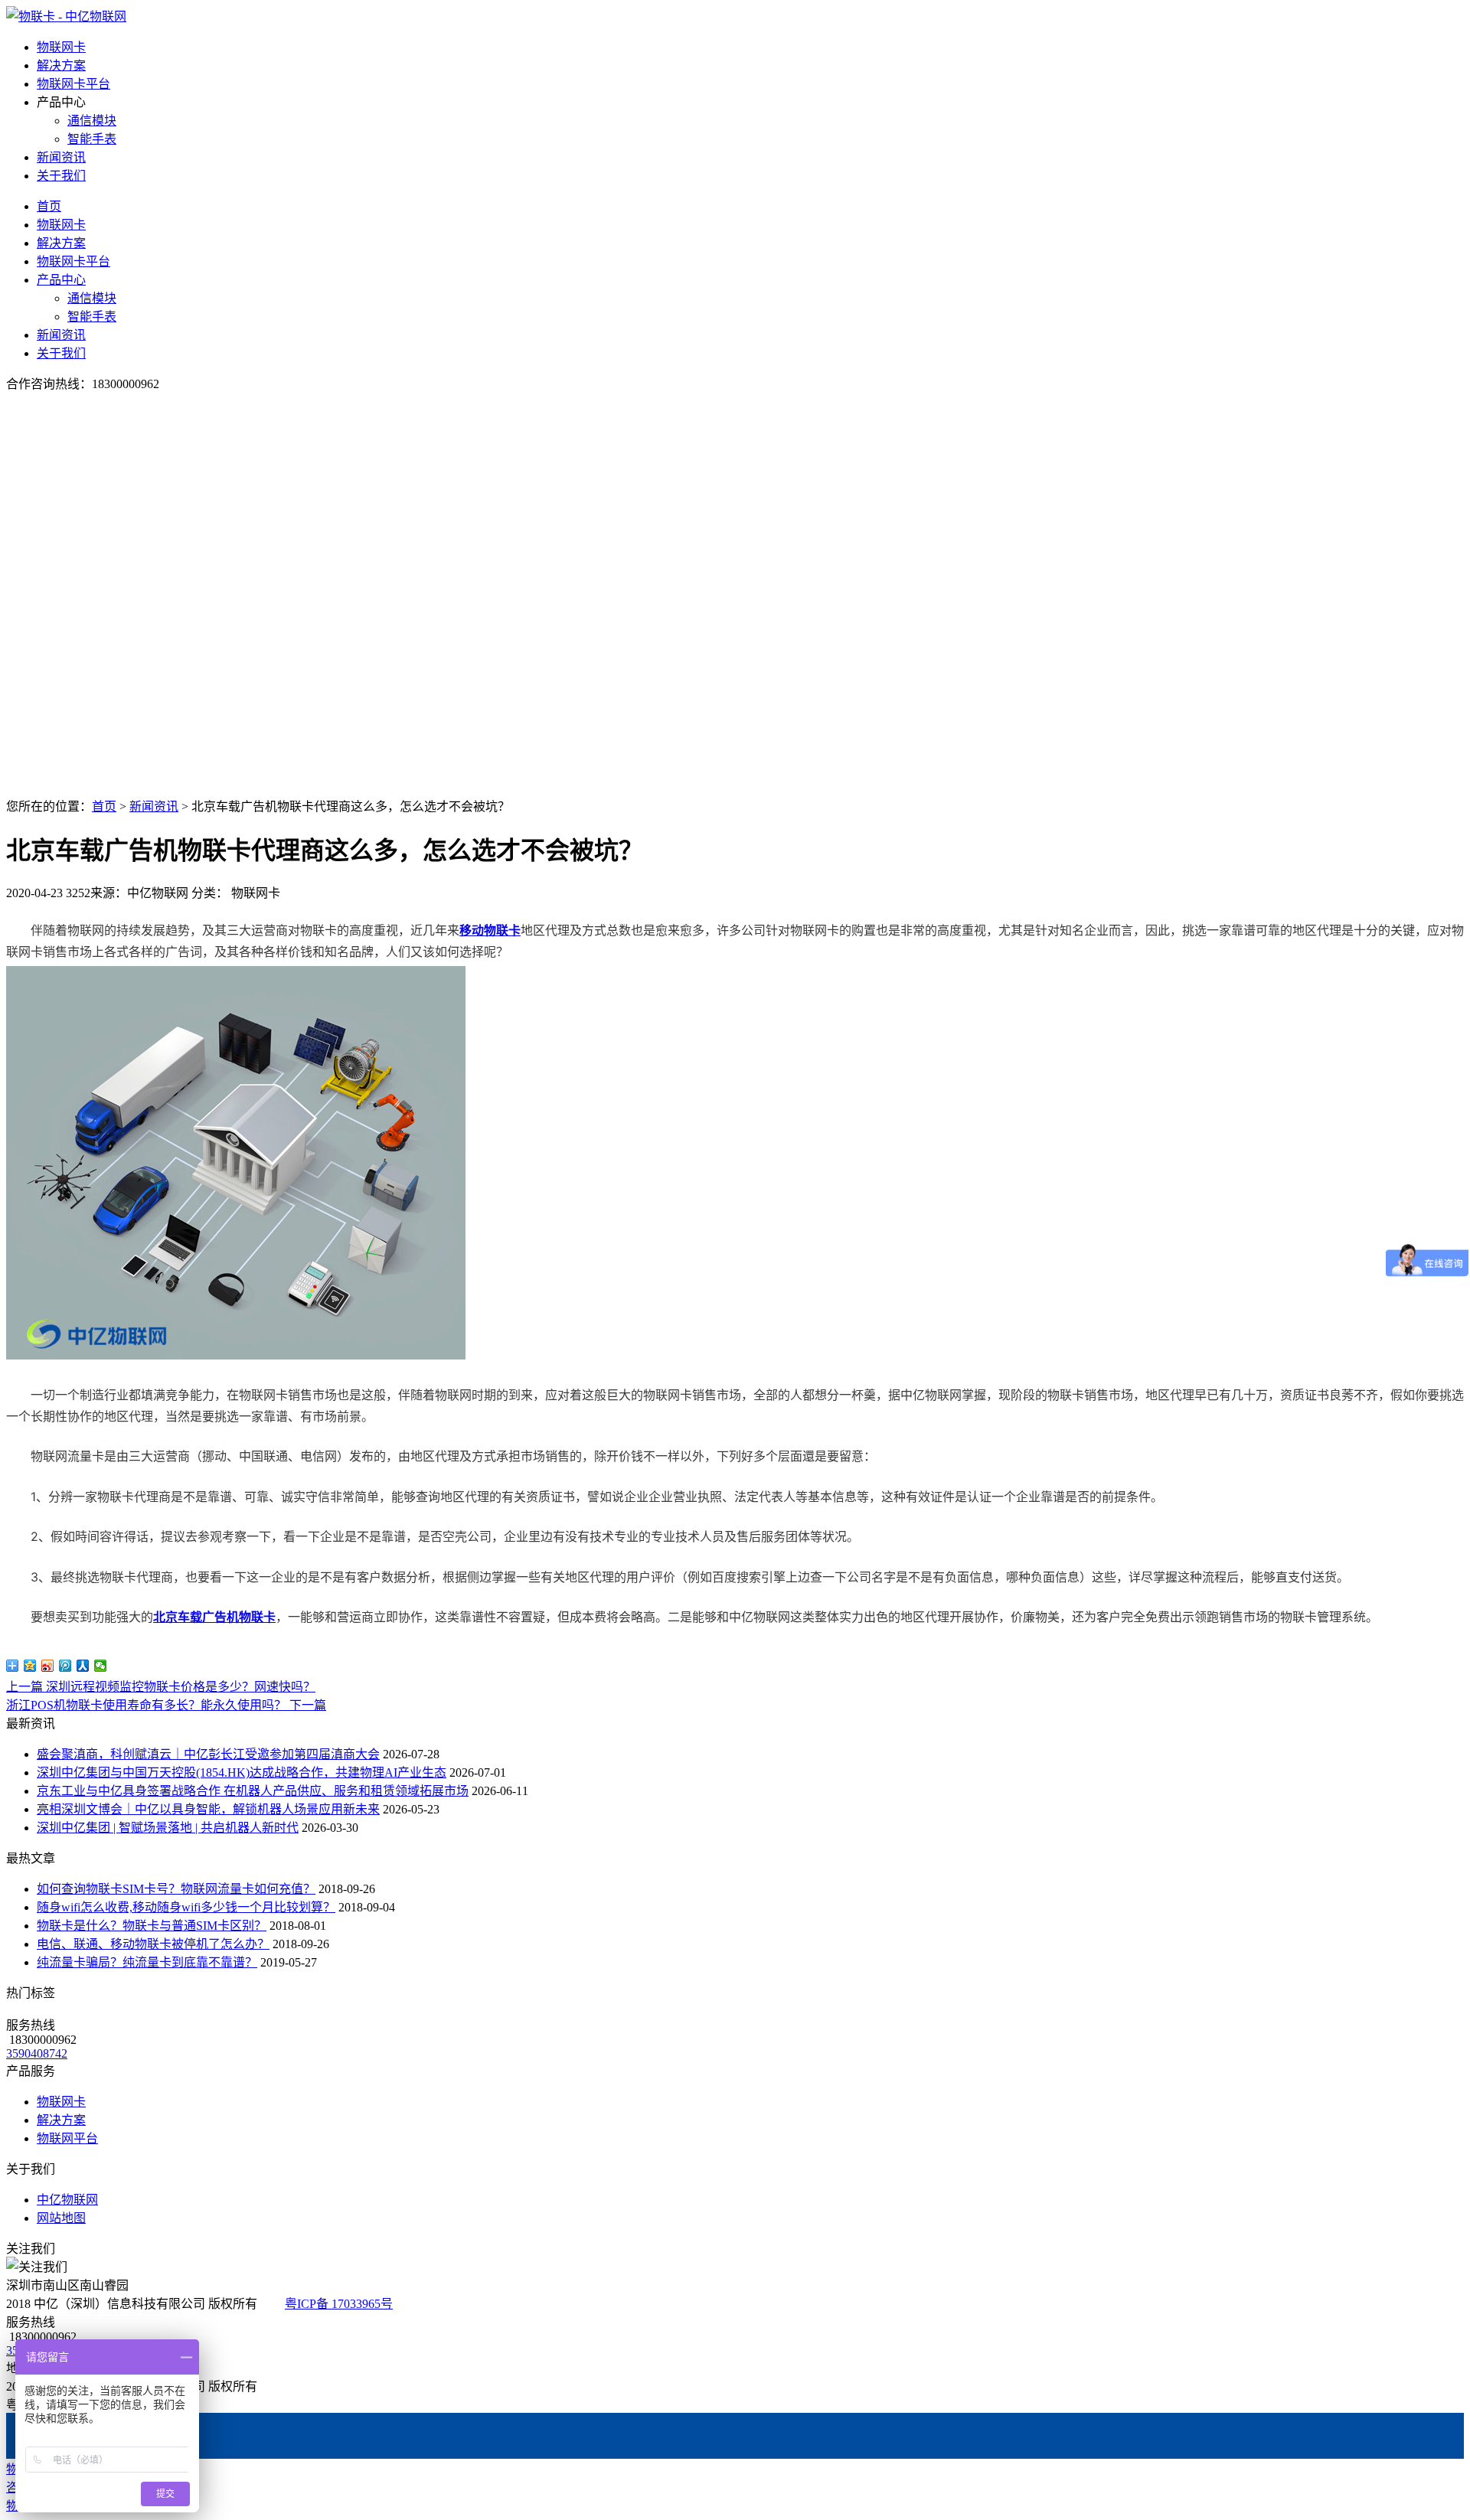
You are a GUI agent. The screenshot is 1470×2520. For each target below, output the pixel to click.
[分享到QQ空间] (30, 1666)
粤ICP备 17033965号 (339, 2304)
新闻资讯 (61, 157)
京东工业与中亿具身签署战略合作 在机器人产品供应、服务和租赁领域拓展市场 (253, 1791)
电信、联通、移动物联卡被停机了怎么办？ (153, 1944)
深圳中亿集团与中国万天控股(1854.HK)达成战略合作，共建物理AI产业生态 (242, 1772)
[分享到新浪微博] (48, 1666)
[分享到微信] (101, 1666)
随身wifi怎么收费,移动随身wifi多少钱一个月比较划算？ (186, 1907)
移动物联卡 (490, 930)
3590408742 (37, 2053)
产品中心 (61, 280)
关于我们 (61, 176)
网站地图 (61, 2218)
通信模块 (92, 121)
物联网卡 (61, 47)
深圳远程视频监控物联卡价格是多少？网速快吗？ (161, 1687)
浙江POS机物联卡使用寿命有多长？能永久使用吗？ (166, 1705)
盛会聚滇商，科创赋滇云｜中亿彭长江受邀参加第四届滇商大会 (208, 1754)
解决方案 (61, 65)
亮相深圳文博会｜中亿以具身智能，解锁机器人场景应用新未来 (208, 1809)
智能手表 (92, 139)
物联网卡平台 (73, 84)
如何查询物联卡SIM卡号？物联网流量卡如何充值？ (176, 1889)
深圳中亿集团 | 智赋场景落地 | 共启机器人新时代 (168, 1828)
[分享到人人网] (83, 1666)
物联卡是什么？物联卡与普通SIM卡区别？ (152, 1926)
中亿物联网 (67, 2200)
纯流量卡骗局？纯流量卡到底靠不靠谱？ (147, 1962)
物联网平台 (67, 2138)
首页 (49, 206)
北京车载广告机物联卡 (214, 1617)
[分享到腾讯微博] (65, 1666)
